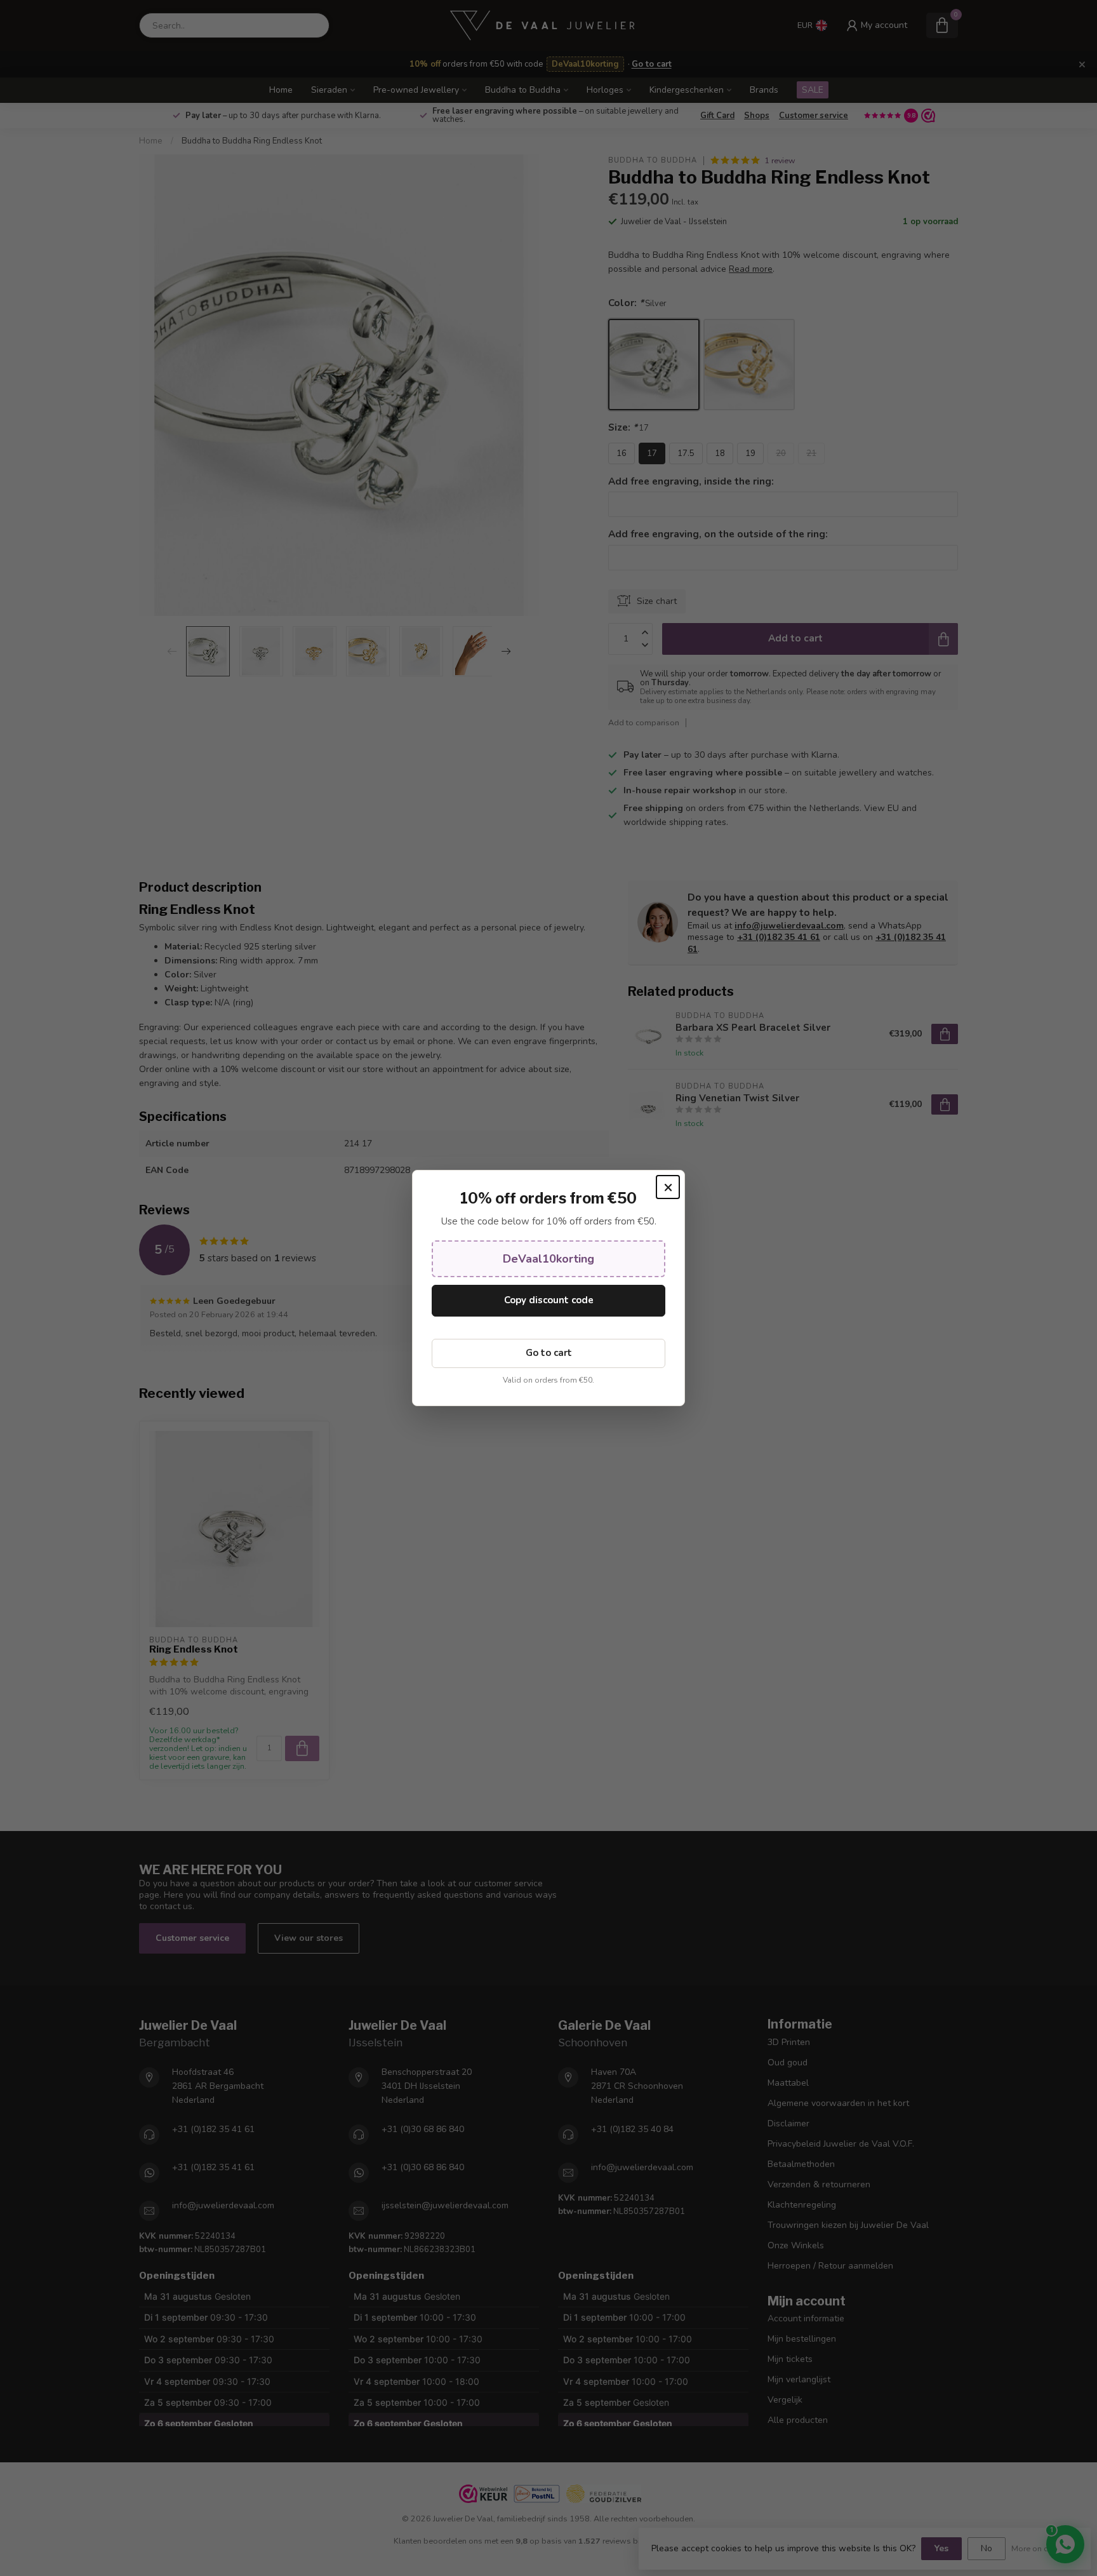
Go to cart (549, 1353)
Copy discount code (549, 1300)
